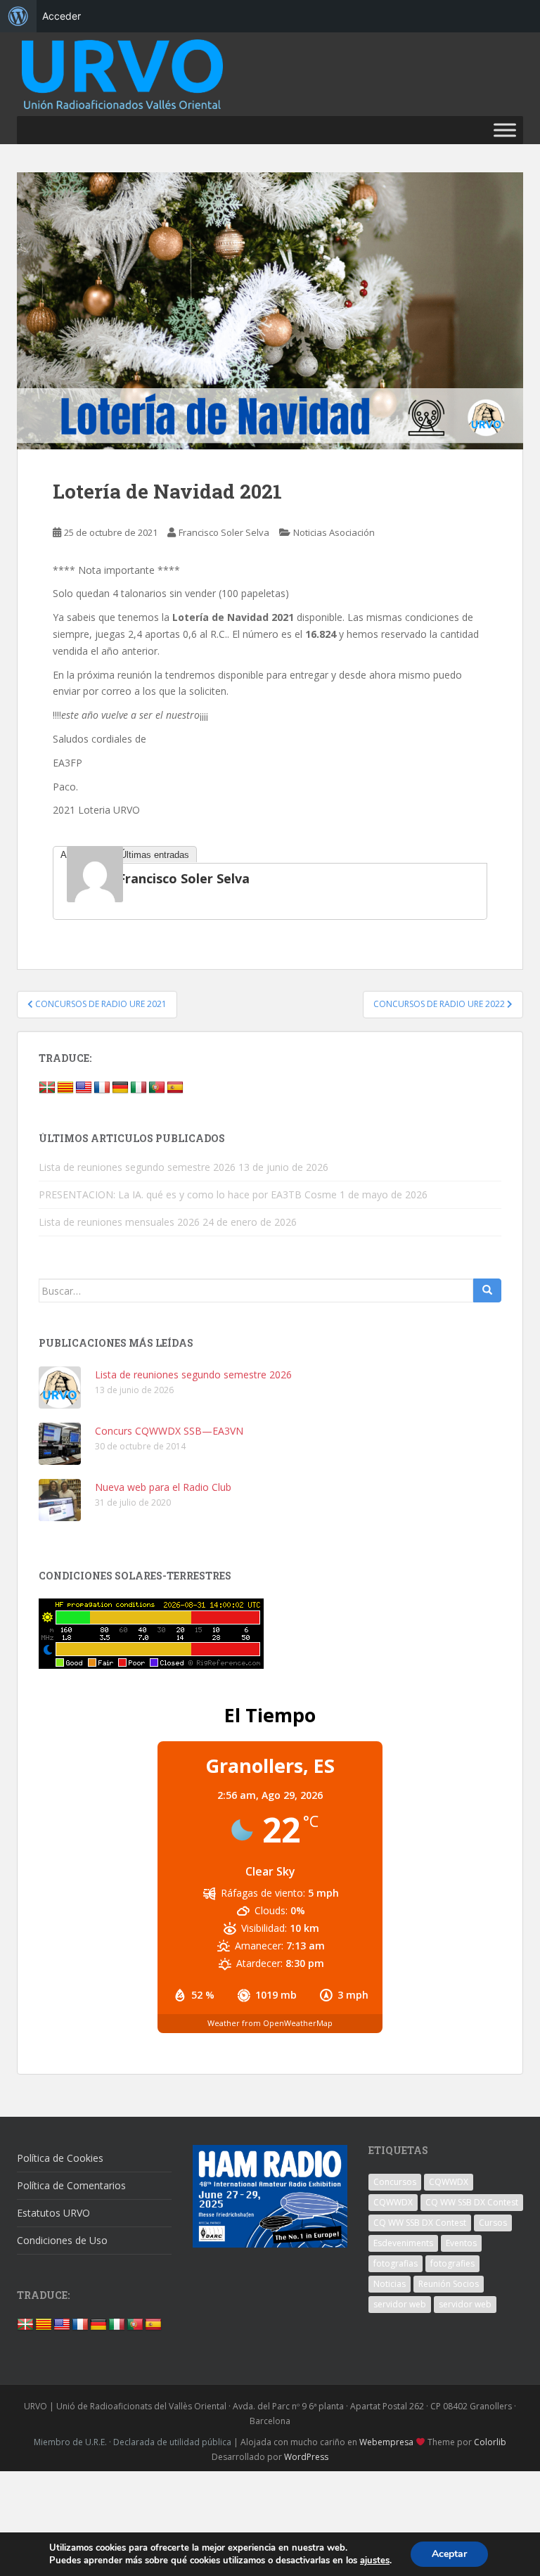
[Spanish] (175, 1088)
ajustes (375, 2561)
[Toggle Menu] (505, 130)
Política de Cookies (60, 2158)
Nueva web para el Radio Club (163, 1487)
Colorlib (490, 2442)
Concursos (395, 2182)
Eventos (461, 2243)
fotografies (452, 2263)
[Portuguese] (157, 1088)
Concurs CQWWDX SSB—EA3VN (169, 1431)
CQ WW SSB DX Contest (472, 2202)
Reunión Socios (449, 2284)
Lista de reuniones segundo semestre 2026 (137, 1167)
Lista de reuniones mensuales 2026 (119, 1222)
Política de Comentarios (71, 2185)
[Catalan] (65, 1088)
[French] (102, 1088)
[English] (84, 1088)
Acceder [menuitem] (62, 16)
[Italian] (139, 1088)
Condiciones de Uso (62, 2240)
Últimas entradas (155, 855)
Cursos (493, 2223)
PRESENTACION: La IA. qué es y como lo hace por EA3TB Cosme (188, 1194)
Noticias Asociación (334, 532)
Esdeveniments (403, 2243)
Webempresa (386, 2442)
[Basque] (47, 1088)
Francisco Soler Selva (224, 532)
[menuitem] (18, 16)
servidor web (400, 2304)
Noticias (390, 2284)
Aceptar (449, 2554)
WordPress (306, 2457)
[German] (120, 1088)
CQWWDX (449, 2182)
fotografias (396, 2263)
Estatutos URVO (53, 2213)
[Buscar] (487, 1290)
